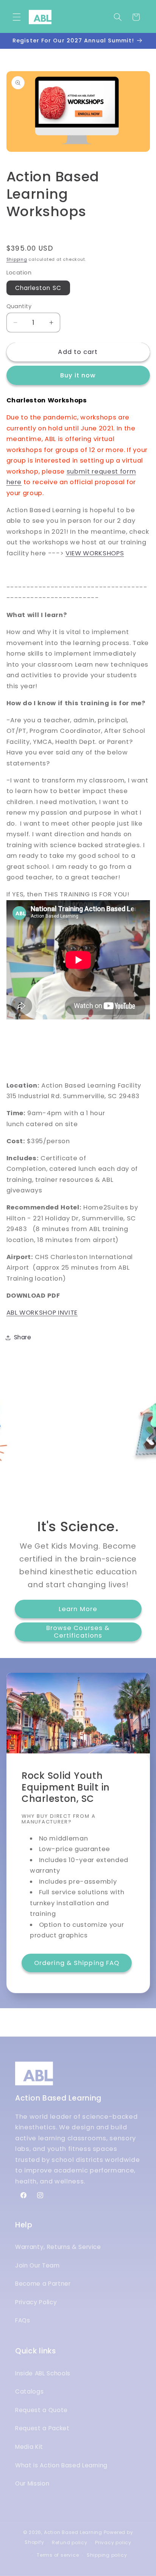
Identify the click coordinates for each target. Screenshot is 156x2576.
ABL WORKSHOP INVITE (42, 1313)
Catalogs (29, 2391)
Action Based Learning (73, 2532)
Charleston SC (38, 288)
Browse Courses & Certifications (78, 1632)
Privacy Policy (36, 2302)
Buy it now (78, 375)
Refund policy (70, 2542)
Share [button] (23, 1337)
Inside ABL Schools (43, 2373)
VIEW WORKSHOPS (95, 553)
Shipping (17, 259)
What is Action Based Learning (61, 2465)
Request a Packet (42, 2428)
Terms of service (58, 2555)
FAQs (23, 2320)
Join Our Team (37, 2265)
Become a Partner (43, 2284)
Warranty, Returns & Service (58, 2247)
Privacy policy (113, 2542)
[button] (17, 17)
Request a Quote (41, 2410)
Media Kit (29, 2447)
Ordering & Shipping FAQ (77, 1963)
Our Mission (32, 2483)
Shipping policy (107, 2555)
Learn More (78, 1609)
